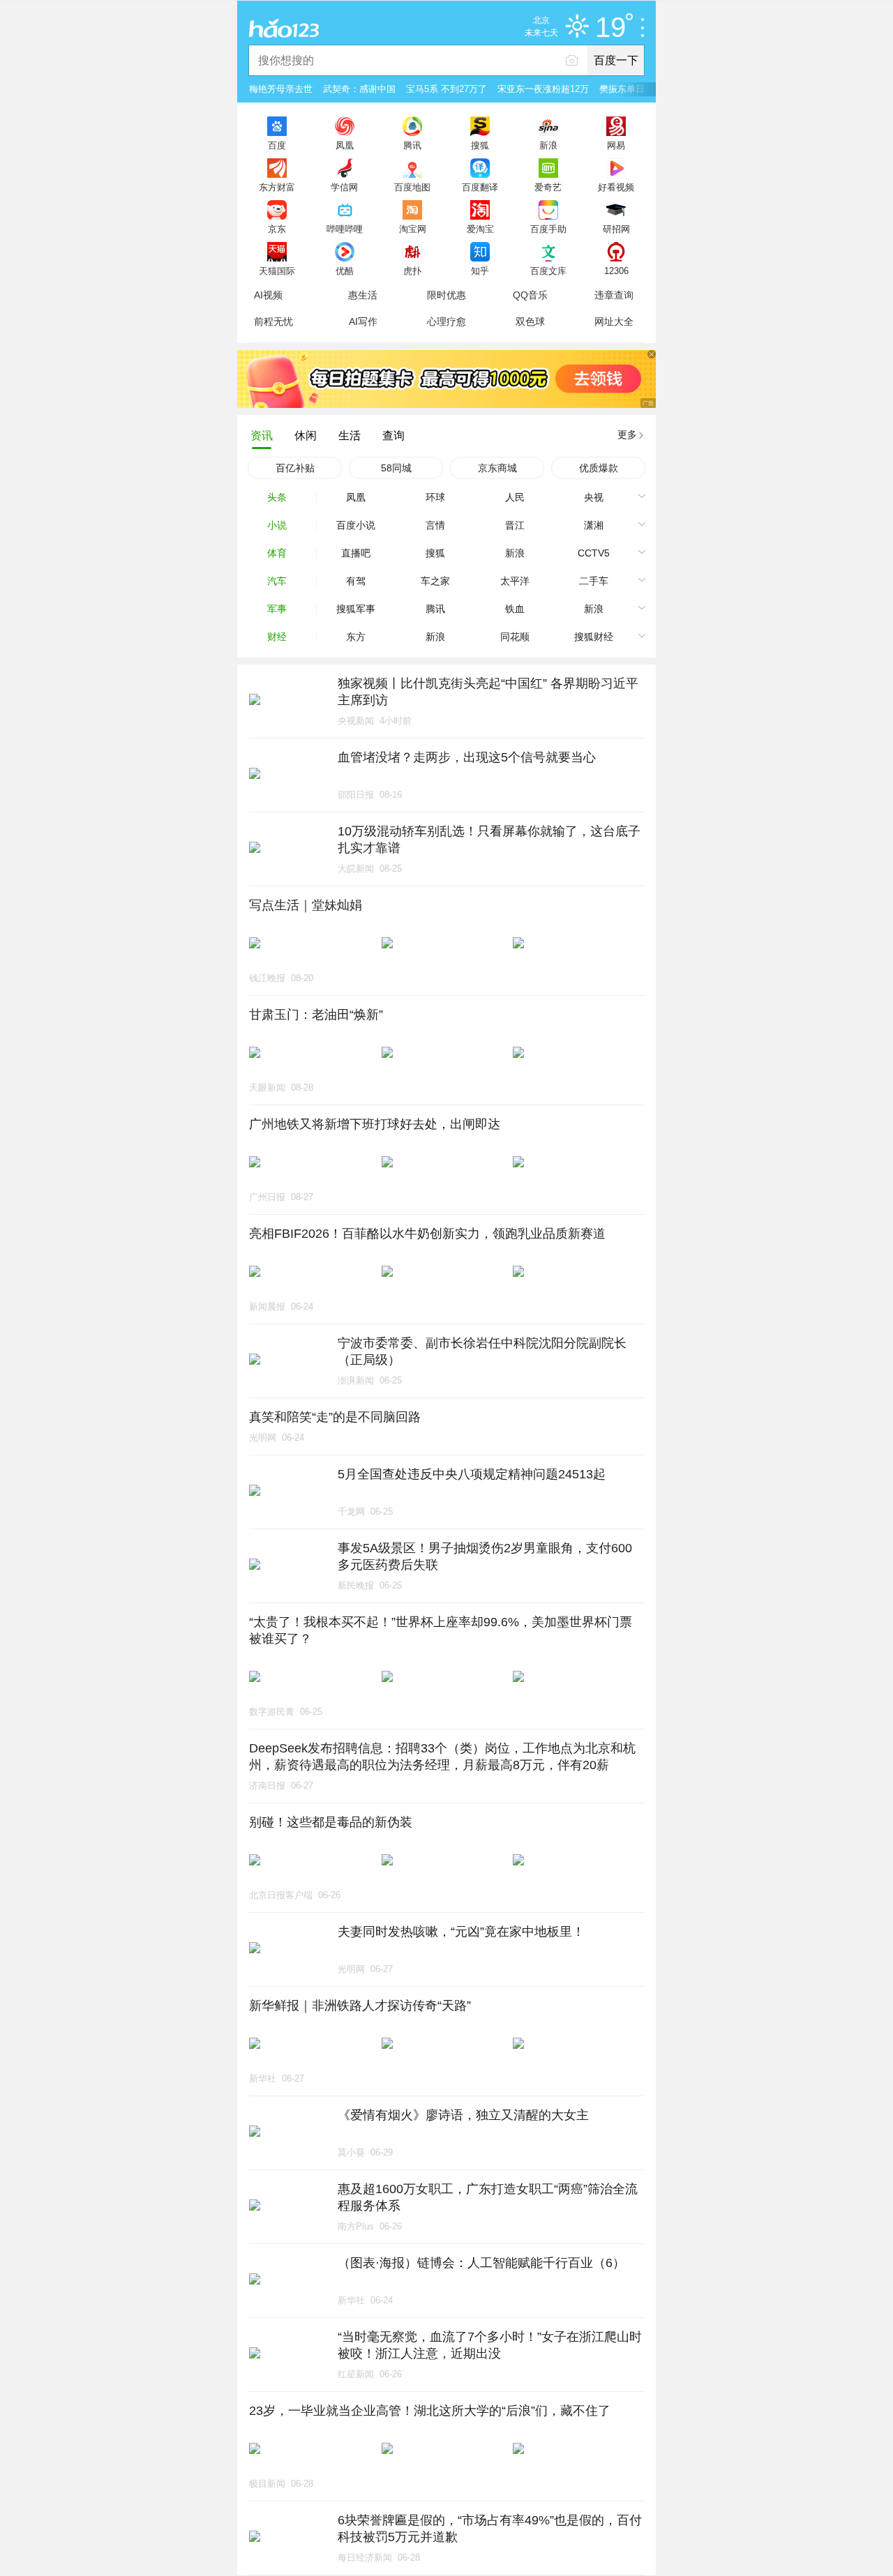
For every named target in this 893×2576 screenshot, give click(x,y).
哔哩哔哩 (345, 229)
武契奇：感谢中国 (359, 89)
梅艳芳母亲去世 (281, 89)
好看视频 (616, 187)
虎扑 (412, 271)
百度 (277, 145)
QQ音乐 (530, 295)
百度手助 (548, 229)
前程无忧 (273, 321)
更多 (627, 434)
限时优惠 (446, 295)
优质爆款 (599, 468)
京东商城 (497, 468)
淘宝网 (413, 229)
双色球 (530, 321)
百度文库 (548, 271)
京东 (277, 229)
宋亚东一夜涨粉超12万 (543, 89)
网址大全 (614, 321)
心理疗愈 (446, 321)
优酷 (345, 271)
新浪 (548, 145)
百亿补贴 (295, 468)
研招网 (616, 229)
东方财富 (277, 187)
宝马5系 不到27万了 (446, 89)
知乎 (480, 271)
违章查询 (614, 295)
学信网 (344, 187)
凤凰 (345, 145)
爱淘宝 (480, 229)
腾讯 (412, 145)
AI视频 (268, 295)
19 (610, 28)
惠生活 (363, 295)
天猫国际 (277, 271)
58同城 (396, 468)
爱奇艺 (548, 187)
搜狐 (480, 145)
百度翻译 (480, 187)
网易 (616, 145)
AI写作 (363, 321)
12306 (616, 271)
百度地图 (412, 187)
